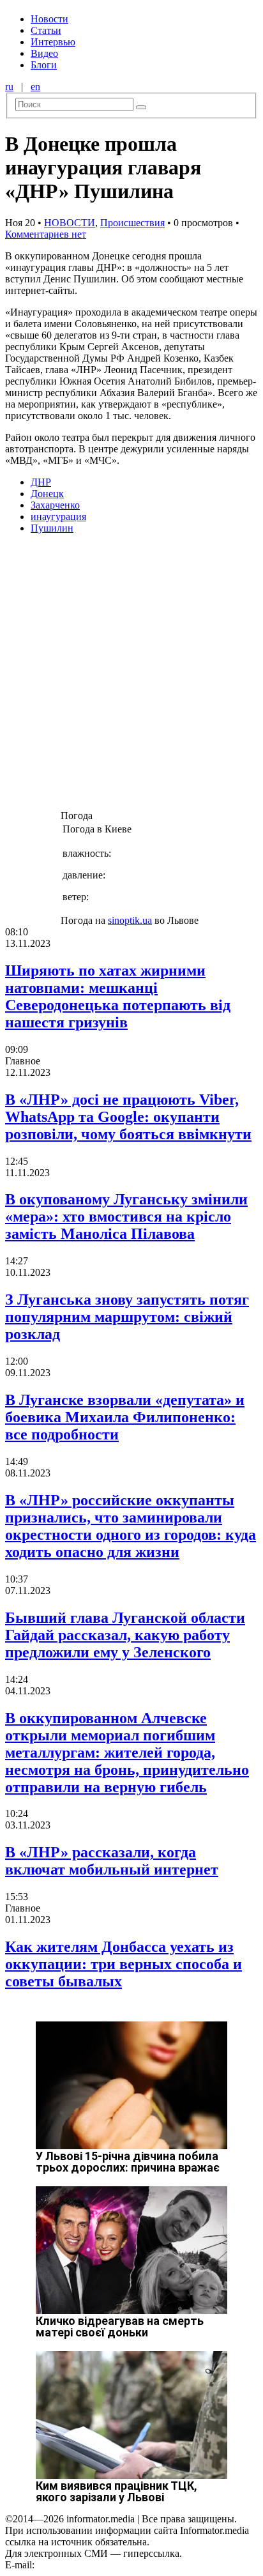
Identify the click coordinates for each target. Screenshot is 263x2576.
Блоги (44, 65)
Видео (44, 53)
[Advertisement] (131, 676)
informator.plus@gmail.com (93, 2565)
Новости (49, 19)
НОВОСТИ (70, 223)
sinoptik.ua (130, 920)
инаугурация (58, 517)
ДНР (41, 482)
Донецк (47, 494)
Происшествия (132, 223)
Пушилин (52, 528)
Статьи (46, 30)
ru (9, 87)
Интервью (53, 42)
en (35, 87)
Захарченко (55, 505)
